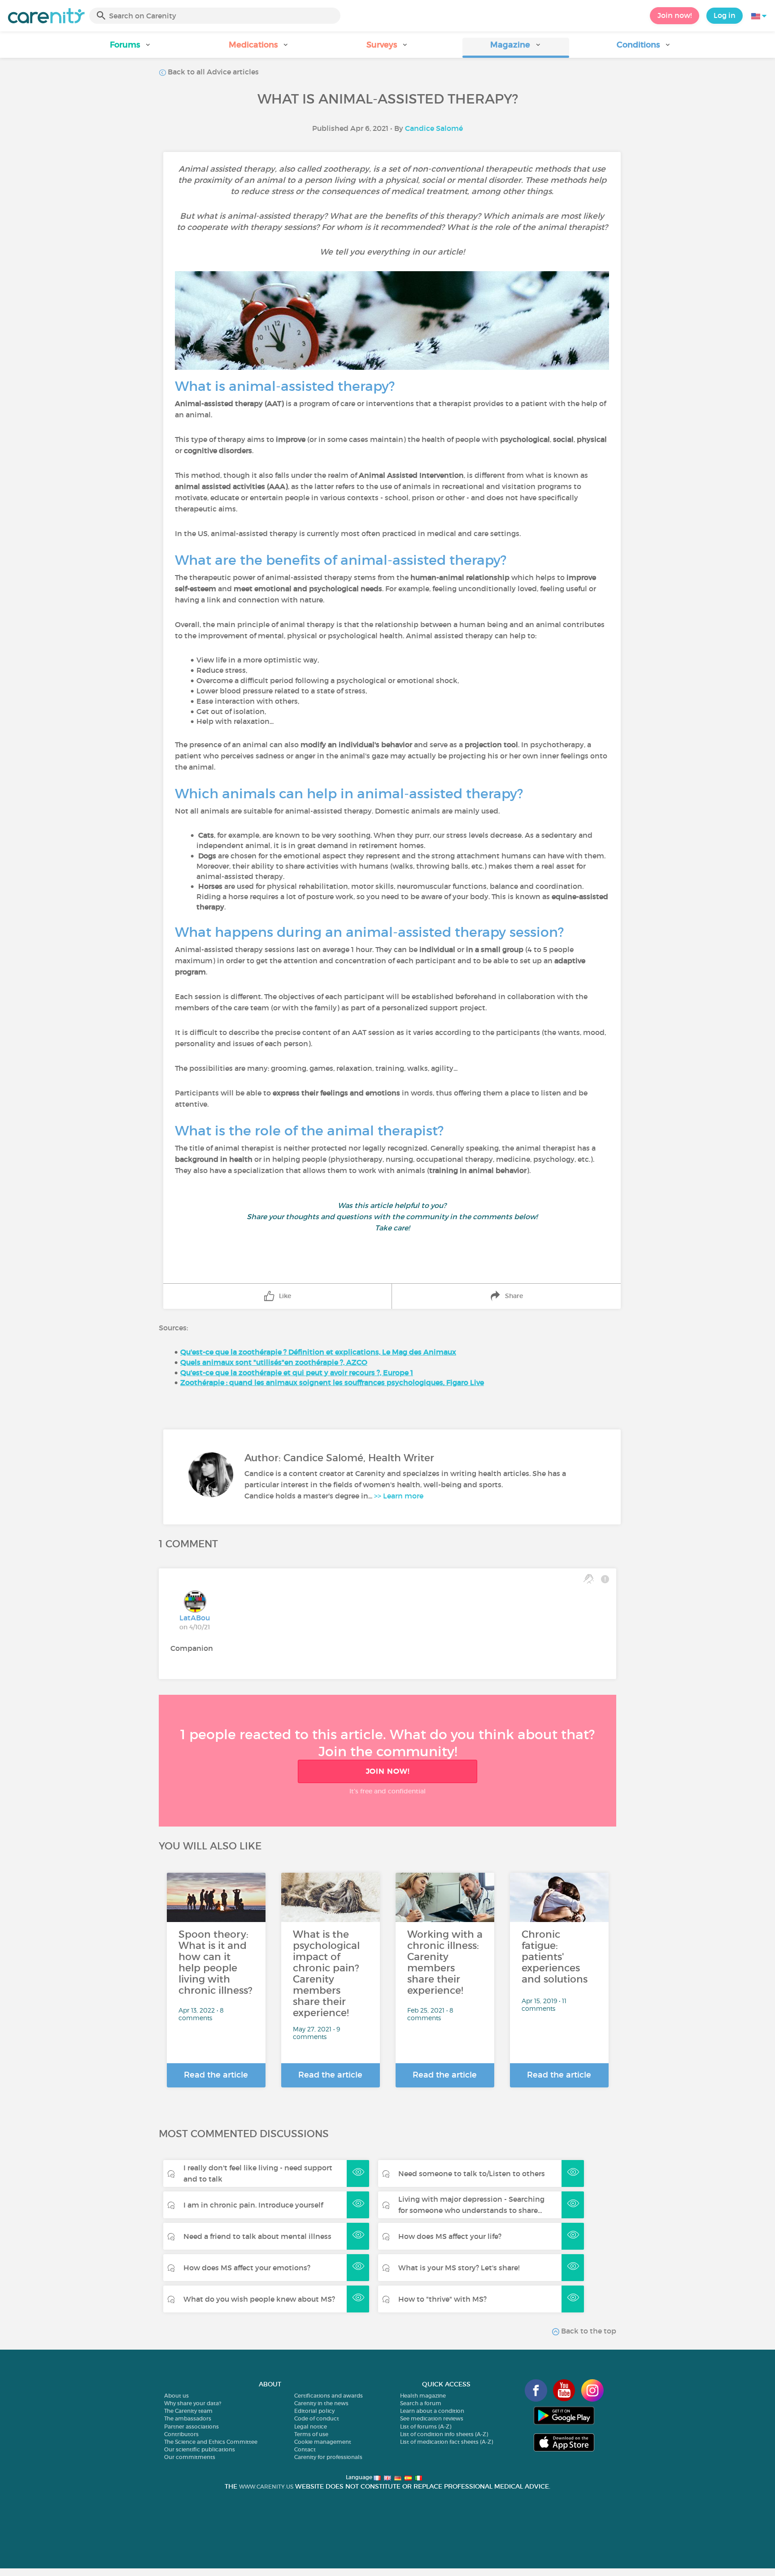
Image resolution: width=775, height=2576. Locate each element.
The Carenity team (188, 2411)
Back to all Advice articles (212, 72)
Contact (305, 2449)
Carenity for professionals (328, 2457)
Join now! (675, 15)
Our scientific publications (200, 2449)
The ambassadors (188, 2418)
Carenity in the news (321, 2403)
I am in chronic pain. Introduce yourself (253, 2205)
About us (176, 2396)
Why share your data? (193, 2403)
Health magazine (423, 2396)
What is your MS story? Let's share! (459, 2268)
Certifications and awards (329, 2396)
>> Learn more (399, 1496)
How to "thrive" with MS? (442, 2299)
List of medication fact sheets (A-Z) (446, 2442)
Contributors (181, 2434)
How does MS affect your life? (450, 2236)
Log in (725, 15)
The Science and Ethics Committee (211, 2442)
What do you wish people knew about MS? (259, 2299)
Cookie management (323, 2442)
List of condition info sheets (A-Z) (444, 2434)
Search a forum (421, 2403)
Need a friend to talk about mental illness (257, 2236)
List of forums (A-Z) (426, 2427)
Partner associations (192, 2427)
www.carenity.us (266, 2487)
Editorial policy (314, 2411)
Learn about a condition (432, 2411)
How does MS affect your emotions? (247, 2268)
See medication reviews (432, 2418)
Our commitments (190, 2457)
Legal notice (311, 2427)
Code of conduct (317, 2418)
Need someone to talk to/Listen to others (472, 2173)
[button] (131, 48)
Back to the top (588, 2331)
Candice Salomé (434, 128)
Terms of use (311, 2434)
